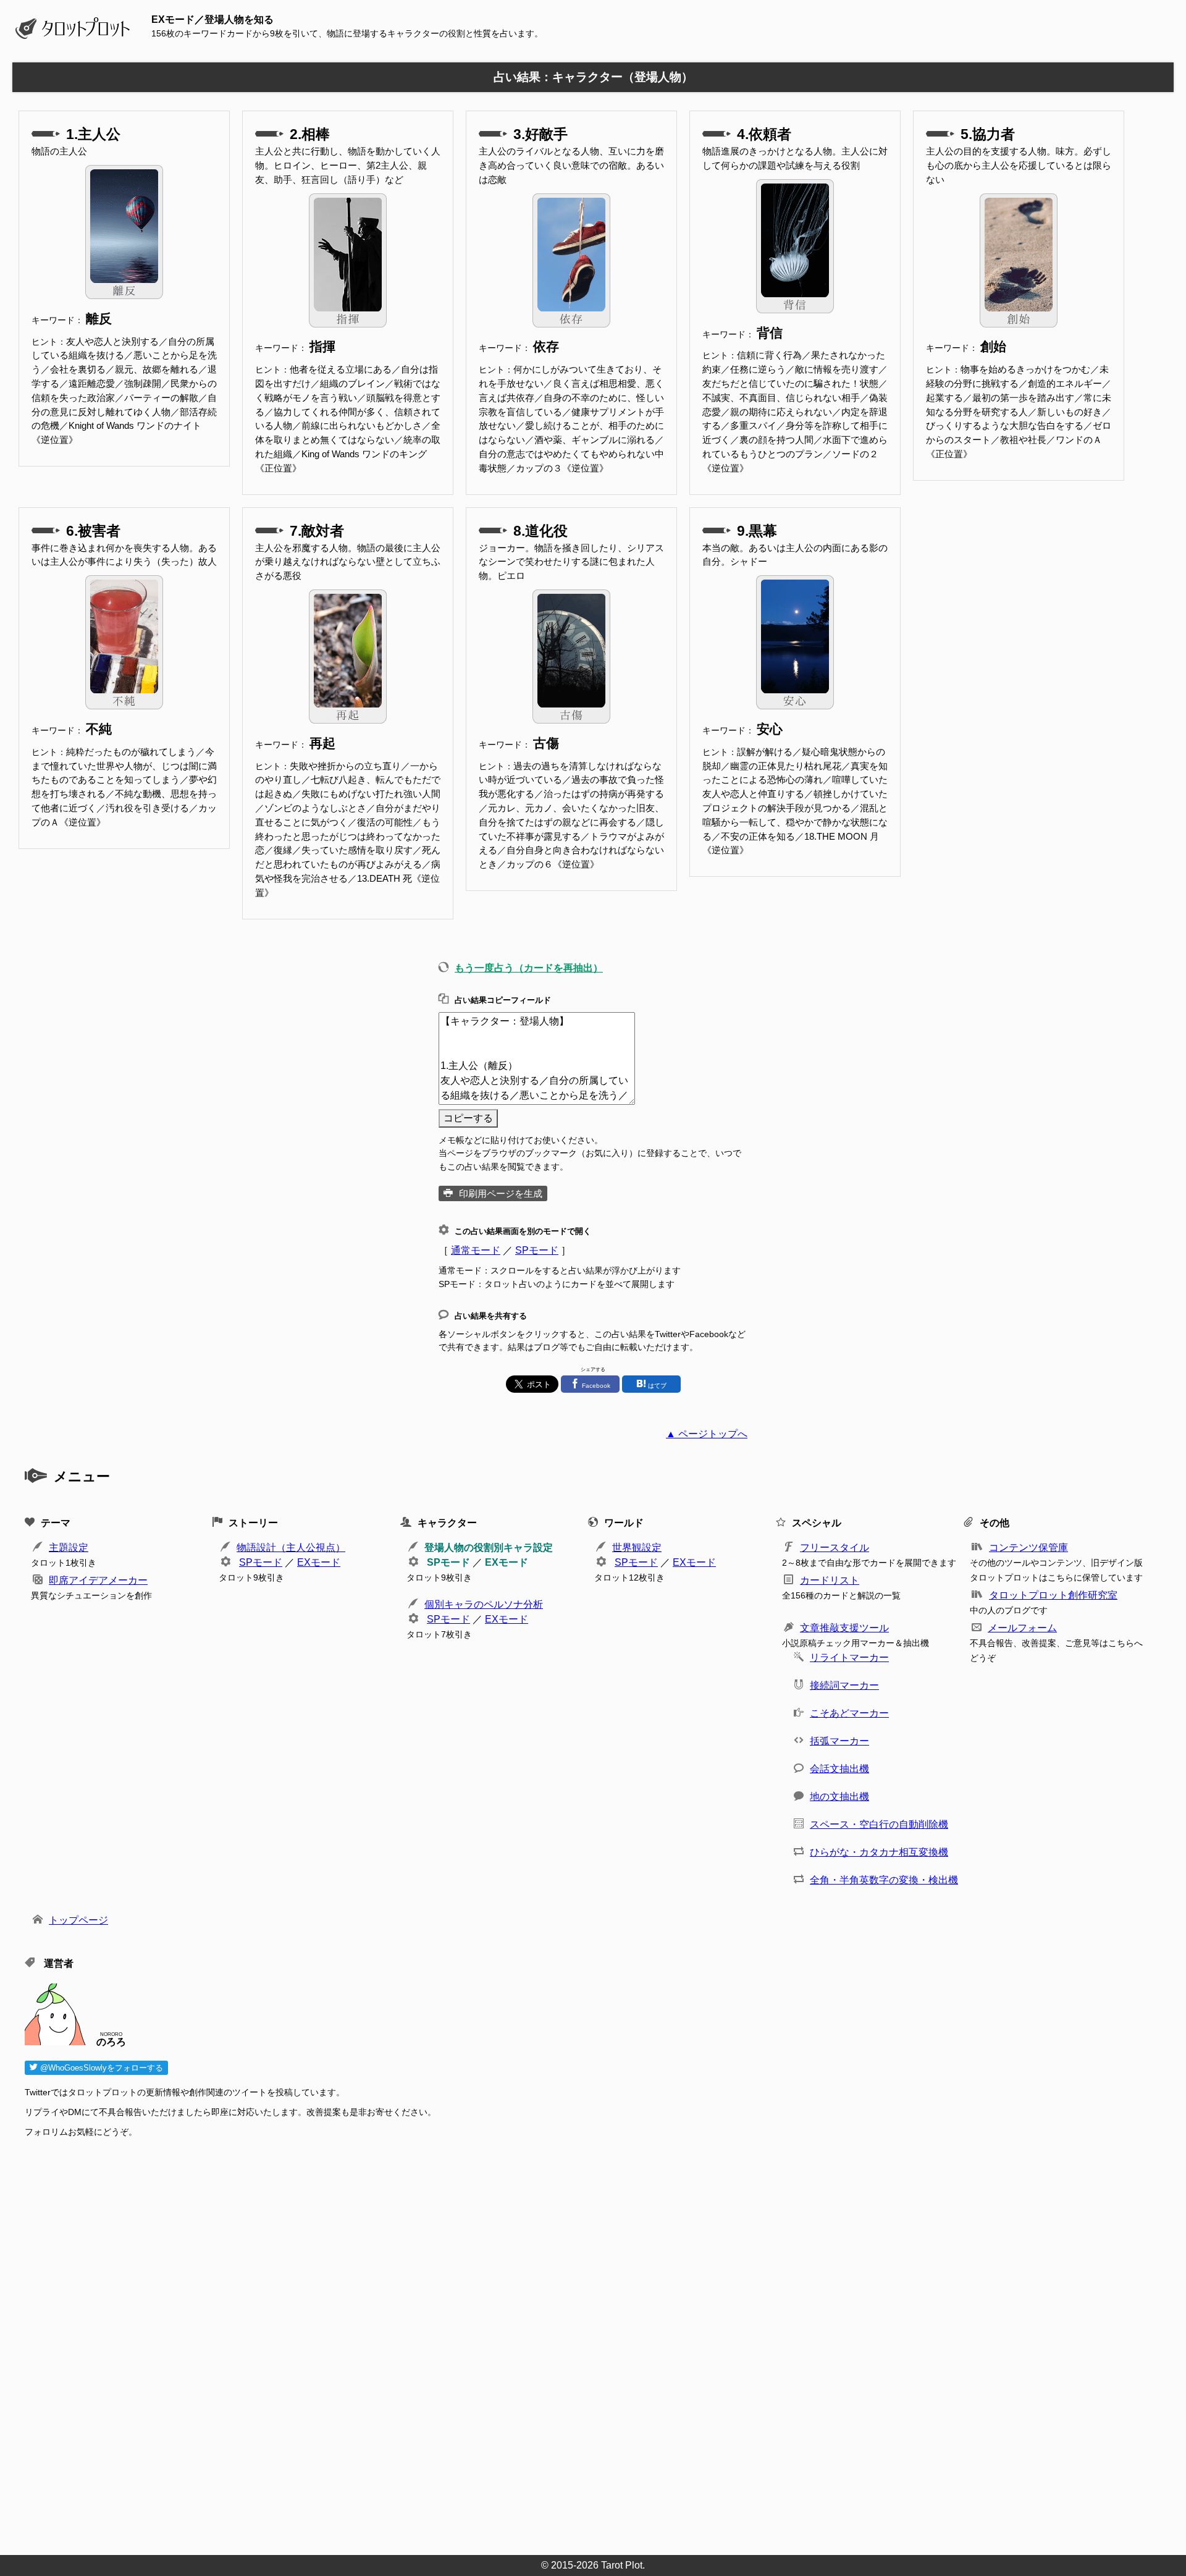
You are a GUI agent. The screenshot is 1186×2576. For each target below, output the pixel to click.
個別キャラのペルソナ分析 (484, 1604)
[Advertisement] (395, 2342)
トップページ (78, 1920)
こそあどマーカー (849, 1713)
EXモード (319, 1562)
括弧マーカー (839, 1741)
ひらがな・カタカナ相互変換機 (879, 1852)
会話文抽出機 (839, 1769)
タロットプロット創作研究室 (1053, 1595)
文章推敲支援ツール (844, 1628)
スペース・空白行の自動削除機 (879, 1824)
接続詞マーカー (844, 1685)
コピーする (468, 1118)
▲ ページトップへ (707, 1434)
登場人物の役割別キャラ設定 (489, 1548)
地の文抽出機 (839, 1797)
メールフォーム (1022, 1628)
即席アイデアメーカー (98, 1580)
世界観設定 (637, 1548)
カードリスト (830, 1580)
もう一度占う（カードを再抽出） (529, 968)
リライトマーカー (849, 1658)
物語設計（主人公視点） (291, 1548)
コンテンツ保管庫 (1028, 1548)
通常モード (476, 1250)
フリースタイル (835, 1548)
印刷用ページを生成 (501, 1193)
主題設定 (69, 1548)
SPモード (537, 1250)
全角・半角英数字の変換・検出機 (884, 1880)
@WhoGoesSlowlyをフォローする (100, 2068)
